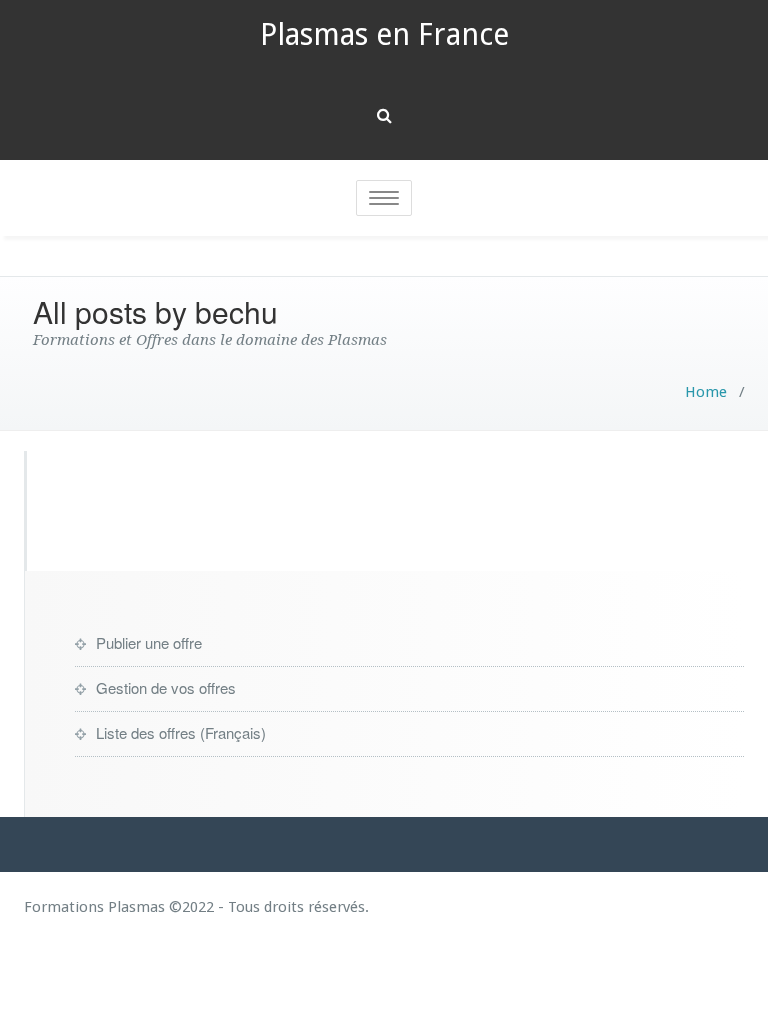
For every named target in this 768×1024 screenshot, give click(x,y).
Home (706, 392)
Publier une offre (149, 642)
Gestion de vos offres (166, 687)
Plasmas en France (384, 34)
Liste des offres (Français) (181, 732)
